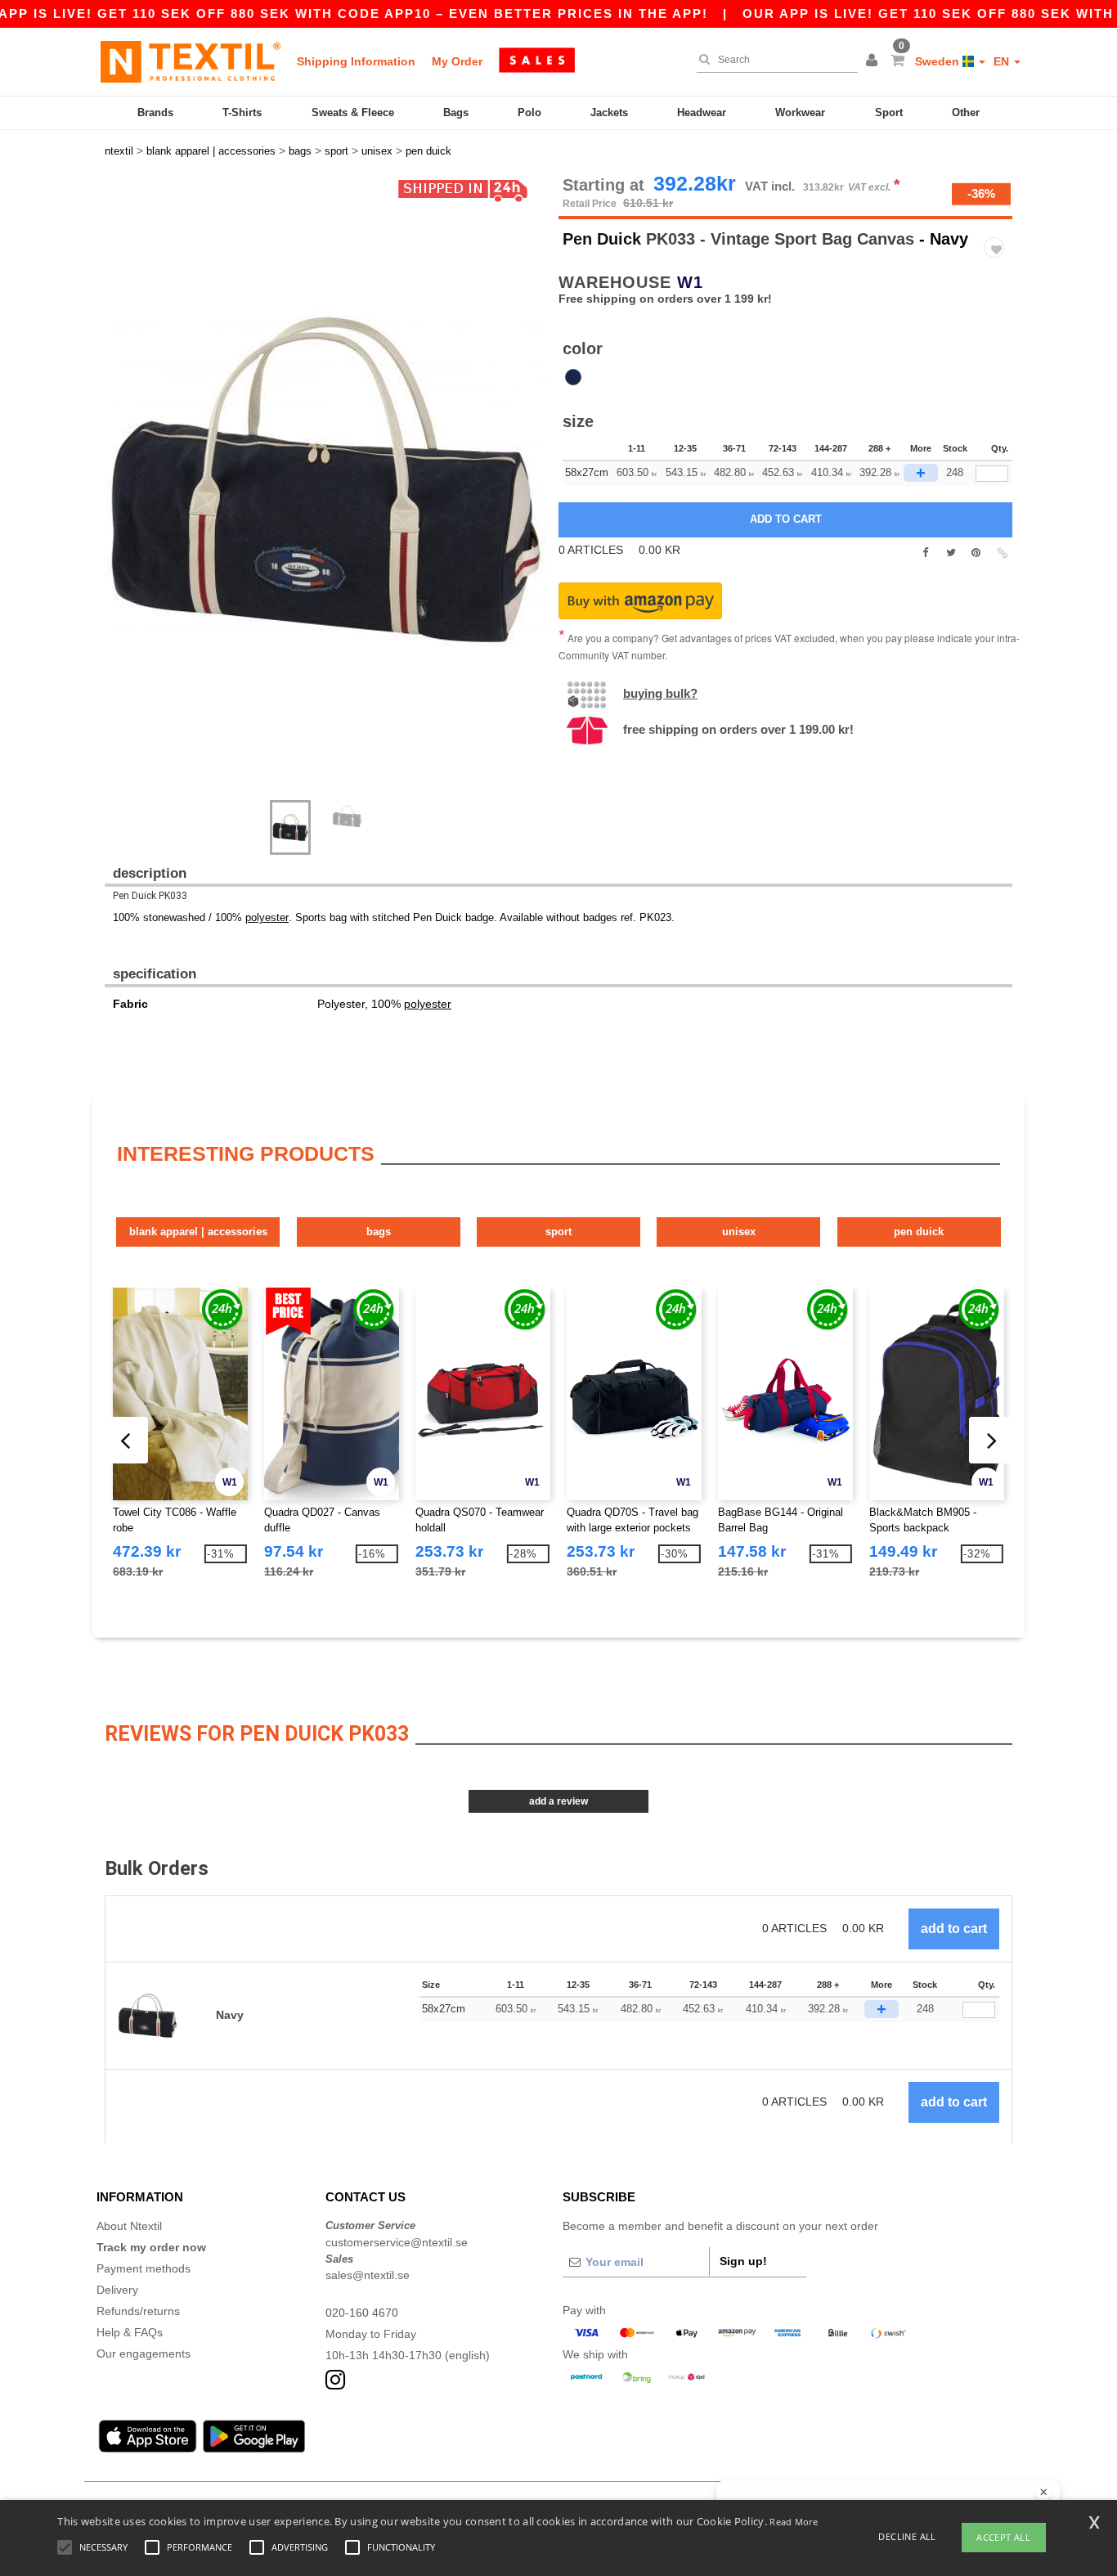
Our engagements (144, 2353)
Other (966, 112)
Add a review (558, 1801)
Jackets (609, 112)
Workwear (800, 112)
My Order (457, 61)
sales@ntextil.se (368, 2275)
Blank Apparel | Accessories (198, 1232)
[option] (325, 480)
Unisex (739, 1232)
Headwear (702, 112)
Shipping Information (356, 61)
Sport (889, 112)
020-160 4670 (362, 2313)
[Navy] (573, 377)
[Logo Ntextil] (191, 61)
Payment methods (144, 2268)
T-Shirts (242, 112)
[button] (874, 61)
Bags (456, 112)
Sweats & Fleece (353, 112)
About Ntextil (129, 2226)
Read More (794, 2522)
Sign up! (743, 2261)
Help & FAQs (130, 2332)
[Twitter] (951, 553)
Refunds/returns (138, 2311)
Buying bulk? (660, 693)
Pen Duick (602, 239)
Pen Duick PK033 (150, 896)
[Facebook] (925, 553)
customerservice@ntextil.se (397, 2242)
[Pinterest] (976, 553)
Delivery (117, 2290)
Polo (529, 112)
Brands (155, 112)
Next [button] (117, 497)
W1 (690, 282)
